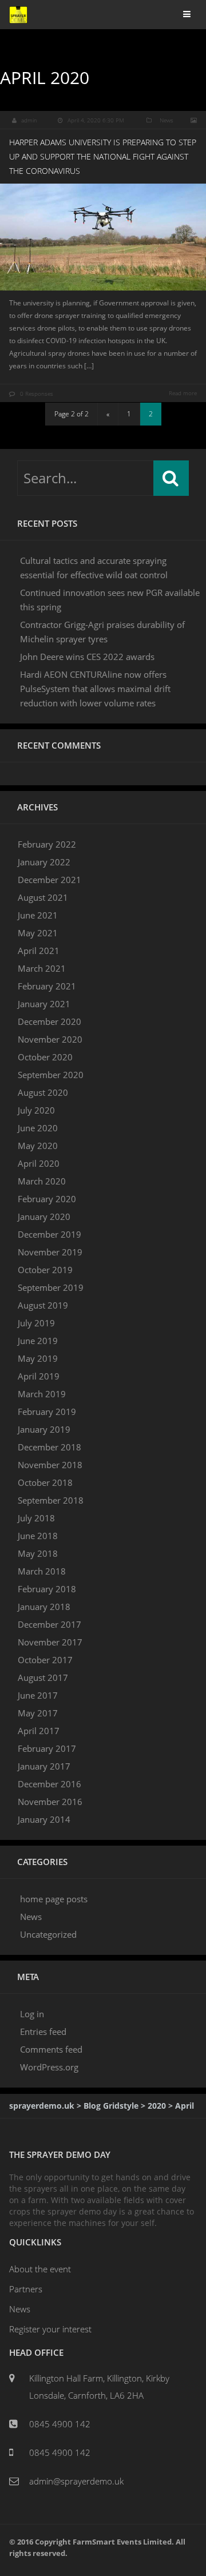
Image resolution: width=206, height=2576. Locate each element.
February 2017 (47, 1748)
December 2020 (49, 1021)
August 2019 (43, 1305)
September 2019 (51, 1287)
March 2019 (42, 1394)
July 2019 (36, 1323)
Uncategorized (48, 1934)
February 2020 (47, 1199)
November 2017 (50, 1642)
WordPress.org (49, 2067)
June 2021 (38, 915)
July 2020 (36, 1110)
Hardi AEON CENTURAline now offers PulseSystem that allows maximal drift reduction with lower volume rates (95, 689)
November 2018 (50, 1465)
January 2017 (44, 1766)
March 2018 (42, 1571)
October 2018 (45, 1482)
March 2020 (42, 1181)
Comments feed (51, 2049)
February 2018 (47, 1589)
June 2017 (38, 1695)
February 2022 (47, 844)
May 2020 (38, 1146)
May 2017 (38, 1713)
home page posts (54, 1899)
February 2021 (47, 986)
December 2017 (49, 1624)
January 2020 (44, 1217)
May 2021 (38, 933)
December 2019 (49, 1234)
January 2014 (44, 1819)
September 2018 (51, 1500)
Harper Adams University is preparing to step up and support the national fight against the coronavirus (103, 156)
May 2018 (38, 1553)
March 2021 (42, 968)
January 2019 (44, 1429)
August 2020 (43, 1092)
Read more (183, 393)
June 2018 (38, 1536)
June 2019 (38, 1341)
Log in (32, 2014)
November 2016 (50, 1802)
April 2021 (39, 951)
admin (29, 120)
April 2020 (39, 1163)
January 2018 (44, 1607)
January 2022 (44, 862)
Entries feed (43, 2032)
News (167, 120)
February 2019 (47, 1412)
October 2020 (45, 1057)
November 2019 (50, 1252)
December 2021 (49, 880)
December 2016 (49, 1784)
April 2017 (39, 1731)
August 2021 (43, 897)
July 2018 (36, 1518)
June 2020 (38, 1128)
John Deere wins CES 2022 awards (87, 657)
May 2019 (38, 1358)
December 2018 (49, 1447)
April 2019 (39, 1376)
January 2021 (44, 1004)
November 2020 (50, 1039)
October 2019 (45, 1270)
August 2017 (43, 1677)
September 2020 (51, 1075)
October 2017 (45, 1660)
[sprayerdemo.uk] (18, 13)
